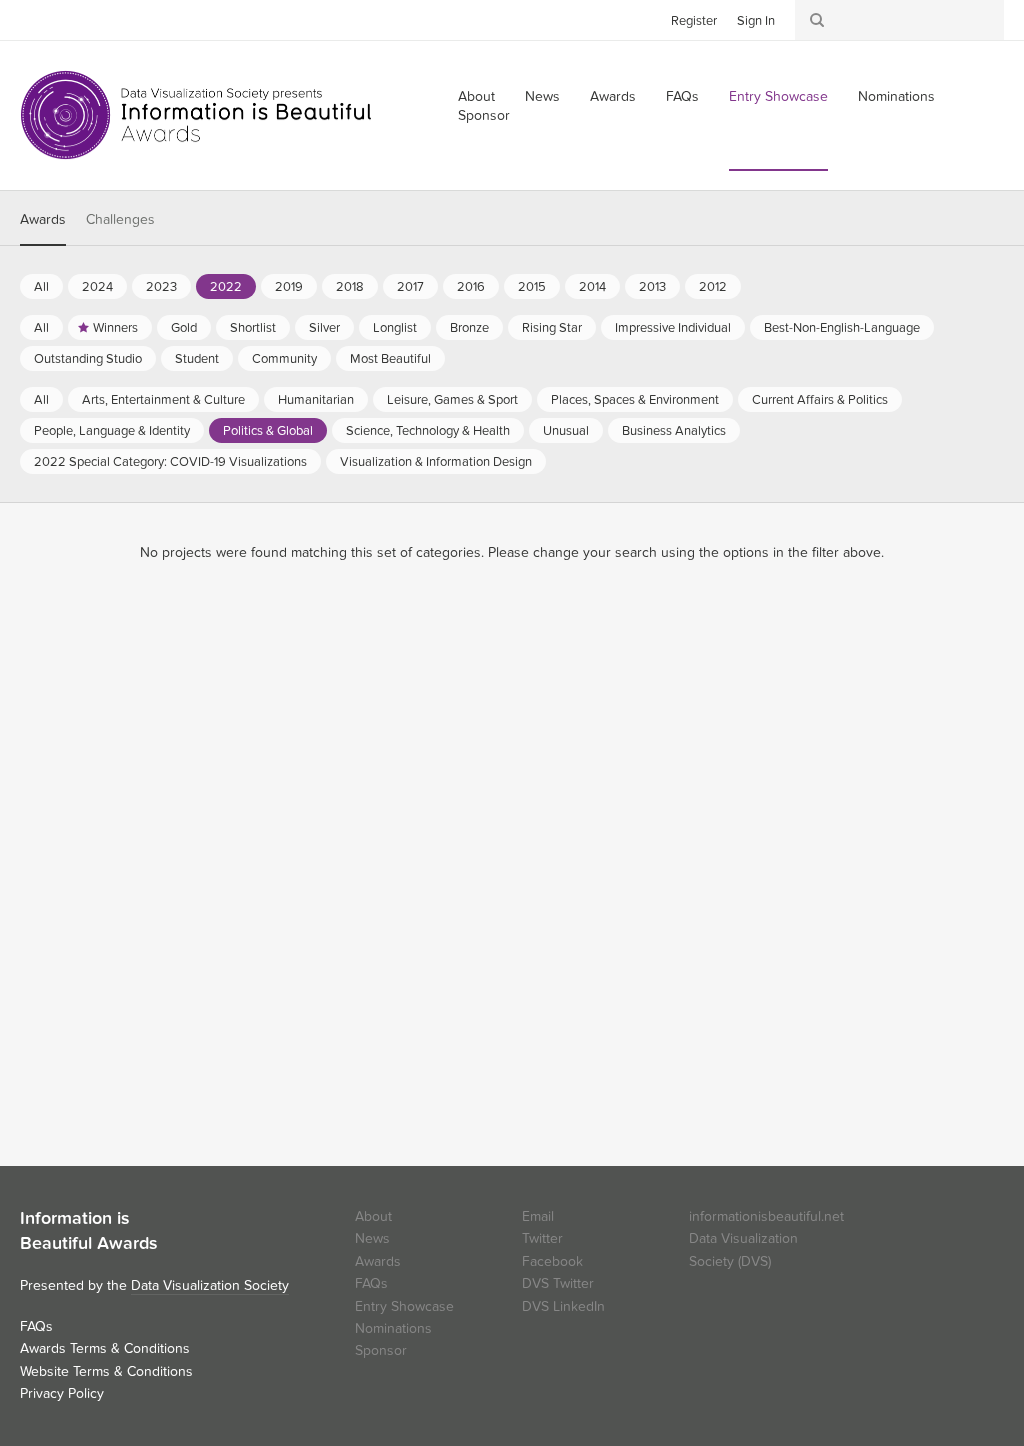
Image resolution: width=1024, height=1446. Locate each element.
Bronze (469, 328)
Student (197, 359)
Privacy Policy (62, 1393)
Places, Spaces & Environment (635, 400)
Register (694, 21)
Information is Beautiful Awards (197, 115)
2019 (289, 287)
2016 (471, 287)
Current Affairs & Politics (820, 400)
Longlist (395, 328)
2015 (532, 287)
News (542, 96)
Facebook (65, 19)
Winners (115, 328)
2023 (161, 287)
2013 (652, 287)
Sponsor (484, 115)
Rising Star (552, 328)
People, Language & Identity (112, 431)
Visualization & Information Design (436, 462)
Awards (613, 96)
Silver (324, 328)
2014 (592, 287)
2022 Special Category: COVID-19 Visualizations (170, 462)
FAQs (682, 96)
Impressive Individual (673, 328)
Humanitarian (316, 400)
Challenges (120, 219)
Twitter (35, 19)
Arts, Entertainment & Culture (163, 400)
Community (284, 359)
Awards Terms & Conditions (105, 1348)
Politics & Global (268, 431)
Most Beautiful (390, 359)
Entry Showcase (778, 96)
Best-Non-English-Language (842, 328)
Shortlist (253, 328)
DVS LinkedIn (563, 1306)
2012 (713, 287)
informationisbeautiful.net (766, 1216)
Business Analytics (674, 431)
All (41, 287)
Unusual (566, 431)
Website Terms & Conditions (106, 1371)
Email (538, 1216)
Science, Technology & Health (428, 431)
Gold (184, 328)
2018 (350, 287)
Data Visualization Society (210, 1285)
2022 (226, 287)
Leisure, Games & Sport (452, 400)
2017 (410, 287)
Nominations (896, 96)
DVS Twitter (558, 1283)
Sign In (756, 21)
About (373, 1216)
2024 (97, 287)
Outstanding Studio (88, 359)
